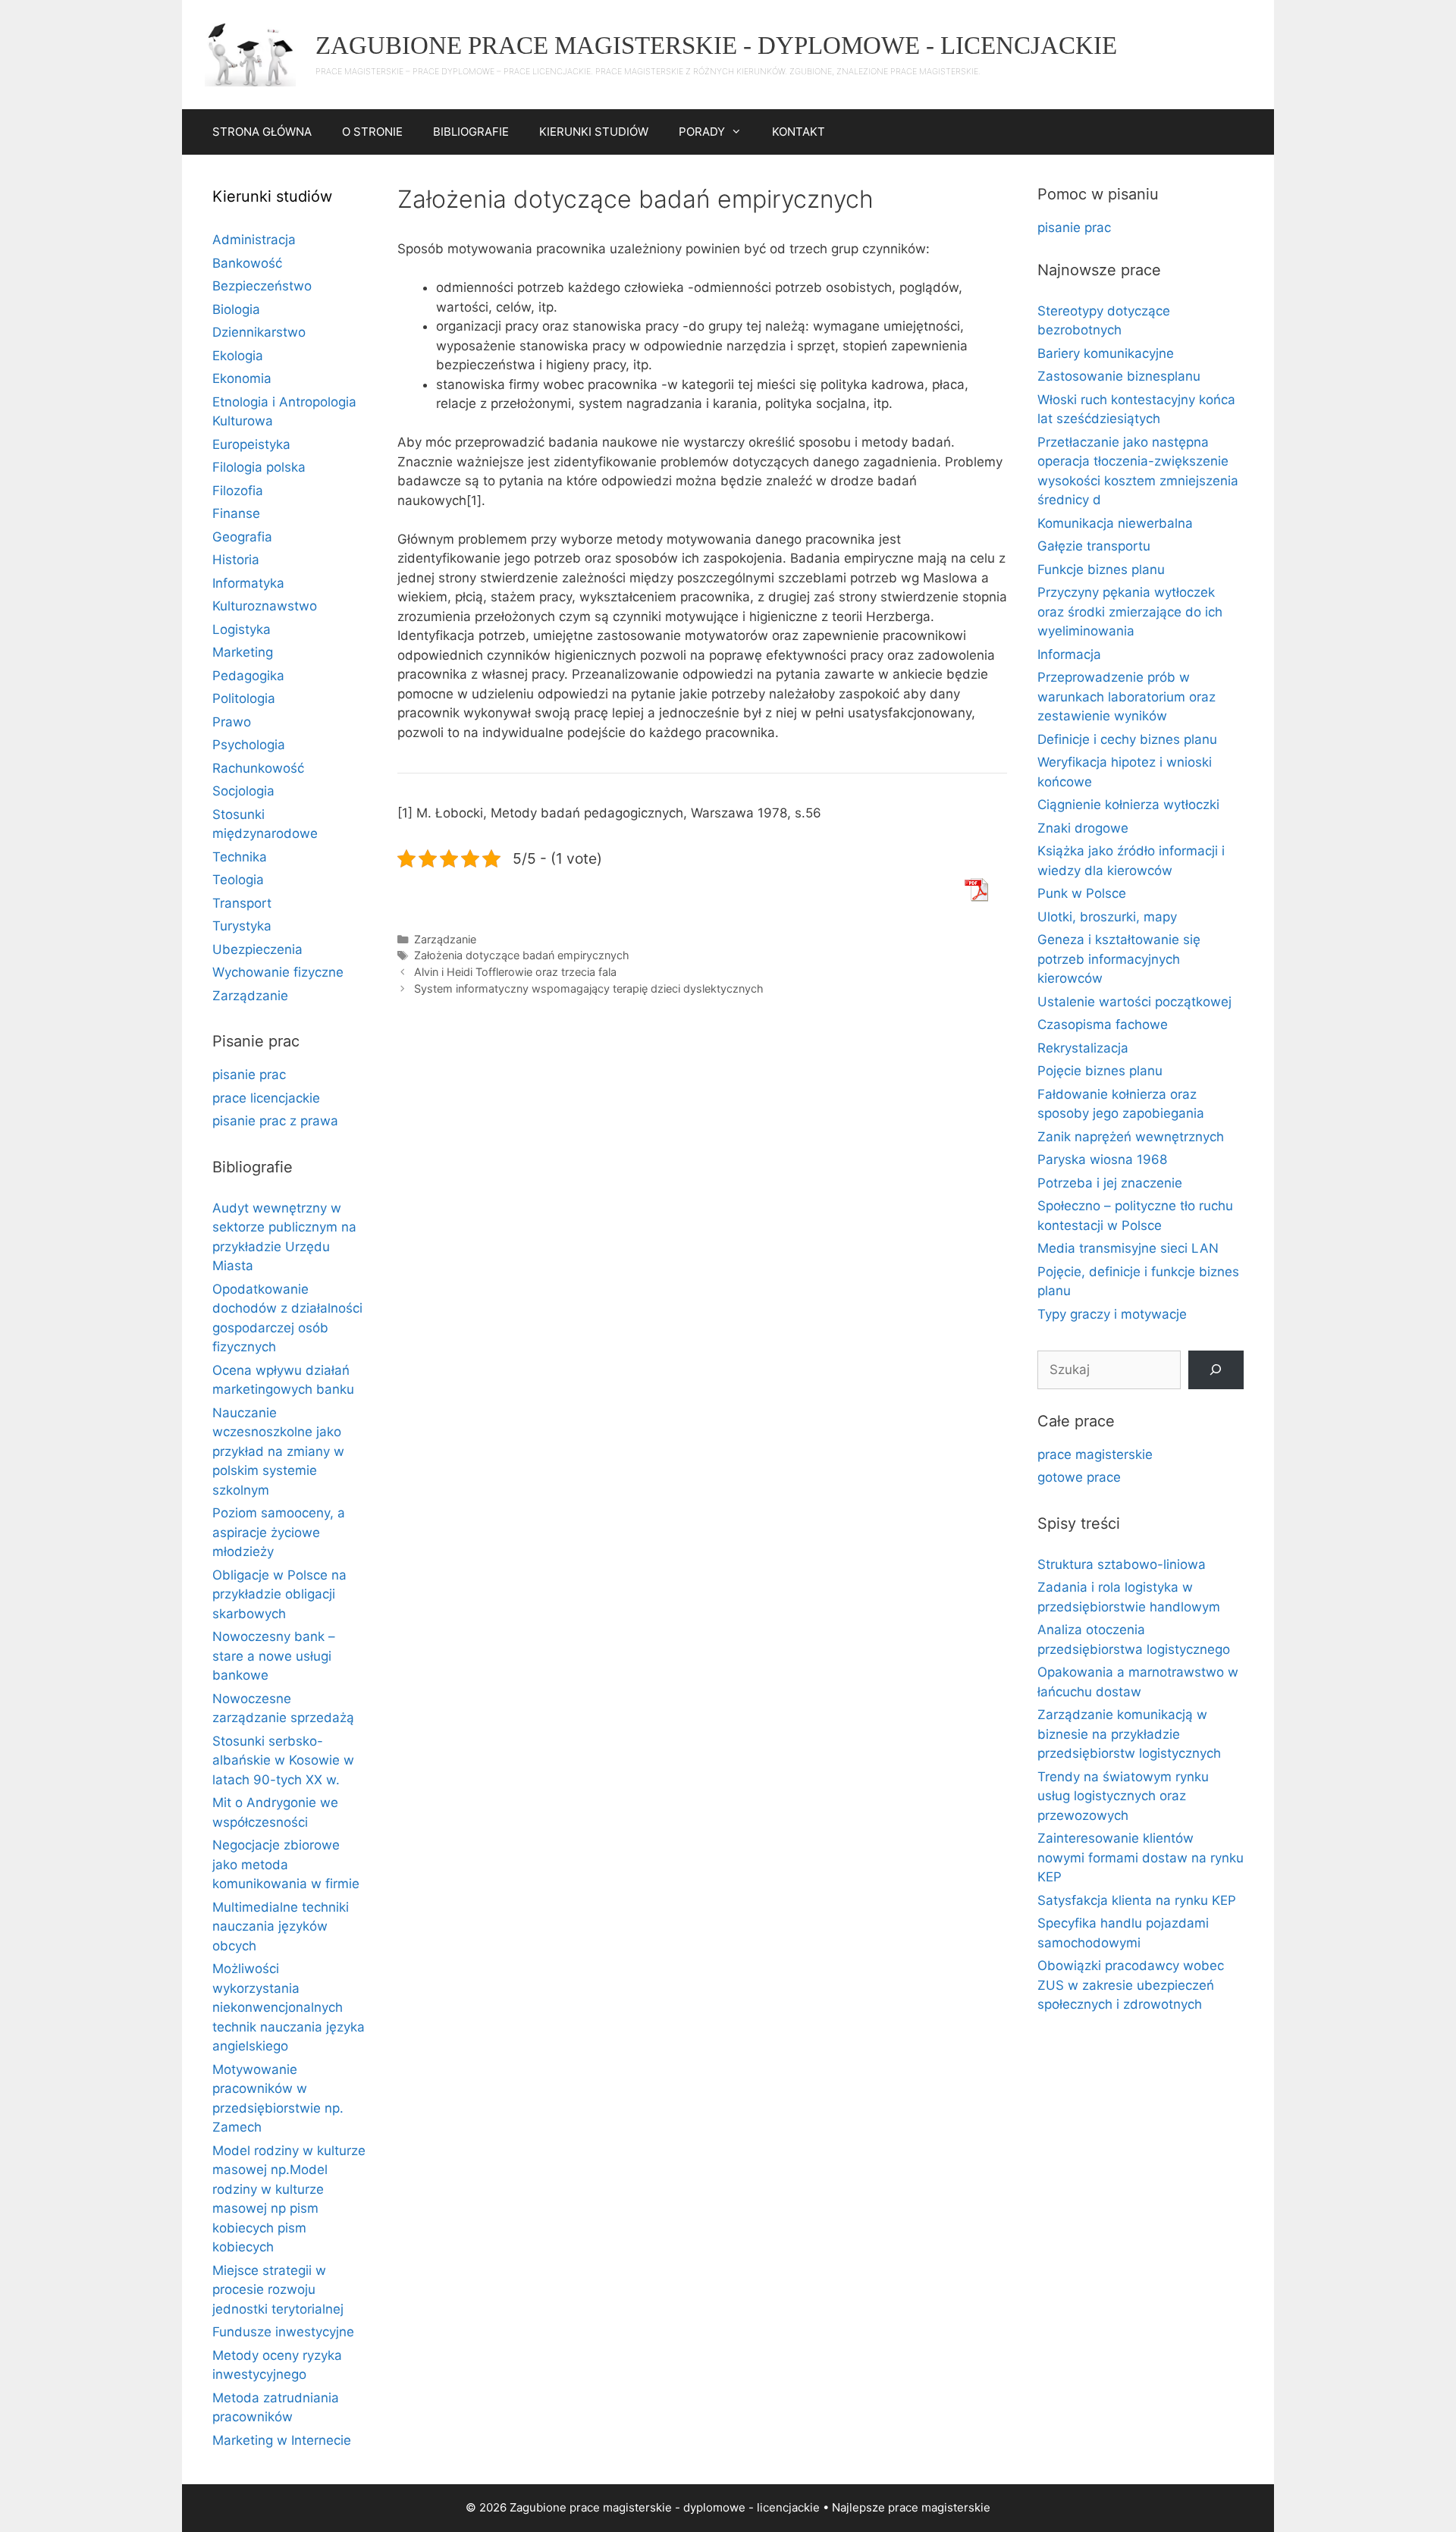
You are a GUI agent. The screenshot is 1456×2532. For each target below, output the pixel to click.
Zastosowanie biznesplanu (1119, 376)
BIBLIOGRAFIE (471, 132)
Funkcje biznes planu (1101, 569)
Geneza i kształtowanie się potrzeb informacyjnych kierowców (1119, 959)
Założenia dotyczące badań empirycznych (522, 955)
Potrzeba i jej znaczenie (1110, 1183)
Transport (242, 903)
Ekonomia (242, 378)
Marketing (243, 652)
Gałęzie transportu (1094, 546)
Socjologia (243, 791)
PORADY (702, 132)
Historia (236, 560)
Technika (240, 857)
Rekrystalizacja (1083, 1048)
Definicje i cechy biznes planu (1127, 739)
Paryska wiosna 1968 (1102, 1159)
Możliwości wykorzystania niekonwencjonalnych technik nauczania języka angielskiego (289, 2007)
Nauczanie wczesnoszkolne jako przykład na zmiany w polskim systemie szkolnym (278, 1451)
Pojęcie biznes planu (1100, 1071)
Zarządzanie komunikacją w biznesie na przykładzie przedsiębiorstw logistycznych (1129, 1734)
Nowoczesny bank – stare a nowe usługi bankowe (274, 1656)
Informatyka (248, 583)
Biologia (236, 309)
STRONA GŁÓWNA (262, 132)
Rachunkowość (258, 768)
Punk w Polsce (1082, 893)
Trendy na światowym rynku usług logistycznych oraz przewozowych (1123, 1796)
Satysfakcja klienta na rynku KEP (1137, 1900)
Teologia (238, 880)
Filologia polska (259, 467)
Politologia (244, 698)
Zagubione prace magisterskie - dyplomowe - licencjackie (716, 45)
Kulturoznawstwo (265, 606)
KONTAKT (799, 132)
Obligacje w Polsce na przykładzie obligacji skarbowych (279, 1594)
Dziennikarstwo (259, 332)
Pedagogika (248, 676)
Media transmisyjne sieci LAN (1128, 1248)
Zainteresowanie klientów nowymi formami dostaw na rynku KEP (1141, 1857)
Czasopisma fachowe (1103, 1024)
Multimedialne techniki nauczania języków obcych (281, 1926)
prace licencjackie (266, 1098)
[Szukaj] (1216, 1370)
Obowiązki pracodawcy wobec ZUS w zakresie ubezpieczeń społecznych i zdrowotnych (1131, 1985)
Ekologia (238, 356)
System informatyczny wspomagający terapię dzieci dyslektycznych (589, 988)
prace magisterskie (1095, 1454)
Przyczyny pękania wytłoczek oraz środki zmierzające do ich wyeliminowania (1130, 612)
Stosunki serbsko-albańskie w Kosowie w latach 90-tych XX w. (283, 1760)
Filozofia (238, 491)
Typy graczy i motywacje (1112, 1314)
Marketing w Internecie (282, 2440)
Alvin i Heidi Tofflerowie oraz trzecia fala (515, 972)
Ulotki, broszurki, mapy (1107, 917)
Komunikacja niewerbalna (1115, 523)
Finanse (236, 513)
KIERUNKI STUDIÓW (594, 132)
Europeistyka (251, 444)
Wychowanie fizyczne (278, 972)
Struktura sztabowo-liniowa (1122, 1564)
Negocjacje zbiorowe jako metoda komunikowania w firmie (286, 1864)
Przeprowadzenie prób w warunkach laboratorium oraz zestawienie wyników (1127, 697)
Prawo (232, 722)
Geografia (242, 537)
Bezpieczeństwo (262, 286)
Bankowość (247, 263)
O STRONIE (372, 132)
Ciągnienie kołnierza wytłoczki (1128, 805)
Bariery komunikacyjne (1106, 353)
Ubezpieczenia (257, 949)
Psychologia (249, 745)
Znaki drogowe (1083, 828)
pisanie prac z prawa (275, 1121)
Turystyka (242, 926)
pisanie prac (249, 1075)
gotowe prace (1079, 1477)
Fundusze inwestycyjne (283, 2332)
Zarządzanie (445, 939)
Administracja (254, 240)
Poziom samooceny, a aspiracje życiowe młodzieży (279, 1532)
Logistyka (242, 629)
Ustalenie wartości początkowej (1134, 1002)
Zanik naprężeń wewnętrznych (1131, 1137)
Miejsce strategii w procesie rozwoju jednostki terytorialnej (278, 2290)
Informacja (1069, 654)
